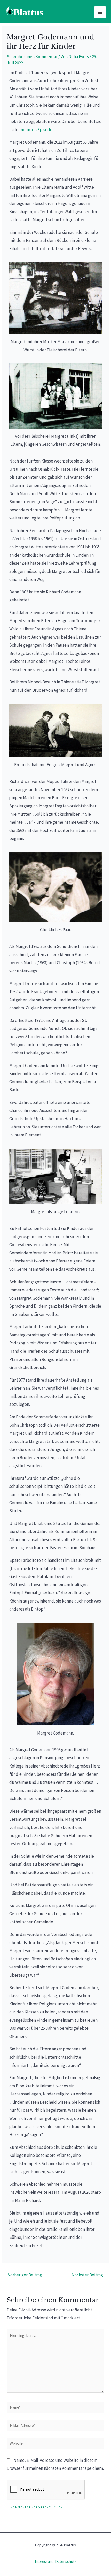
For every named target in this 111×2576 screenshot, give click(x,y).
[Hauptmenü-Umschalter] (100, 12)
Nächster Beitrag (90, 2275)
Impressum (44, 2561)
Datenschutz (66, 2561)
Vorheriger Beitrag (22, 2275)
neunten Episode (37, 130)
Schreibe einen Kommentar (32, 57)
